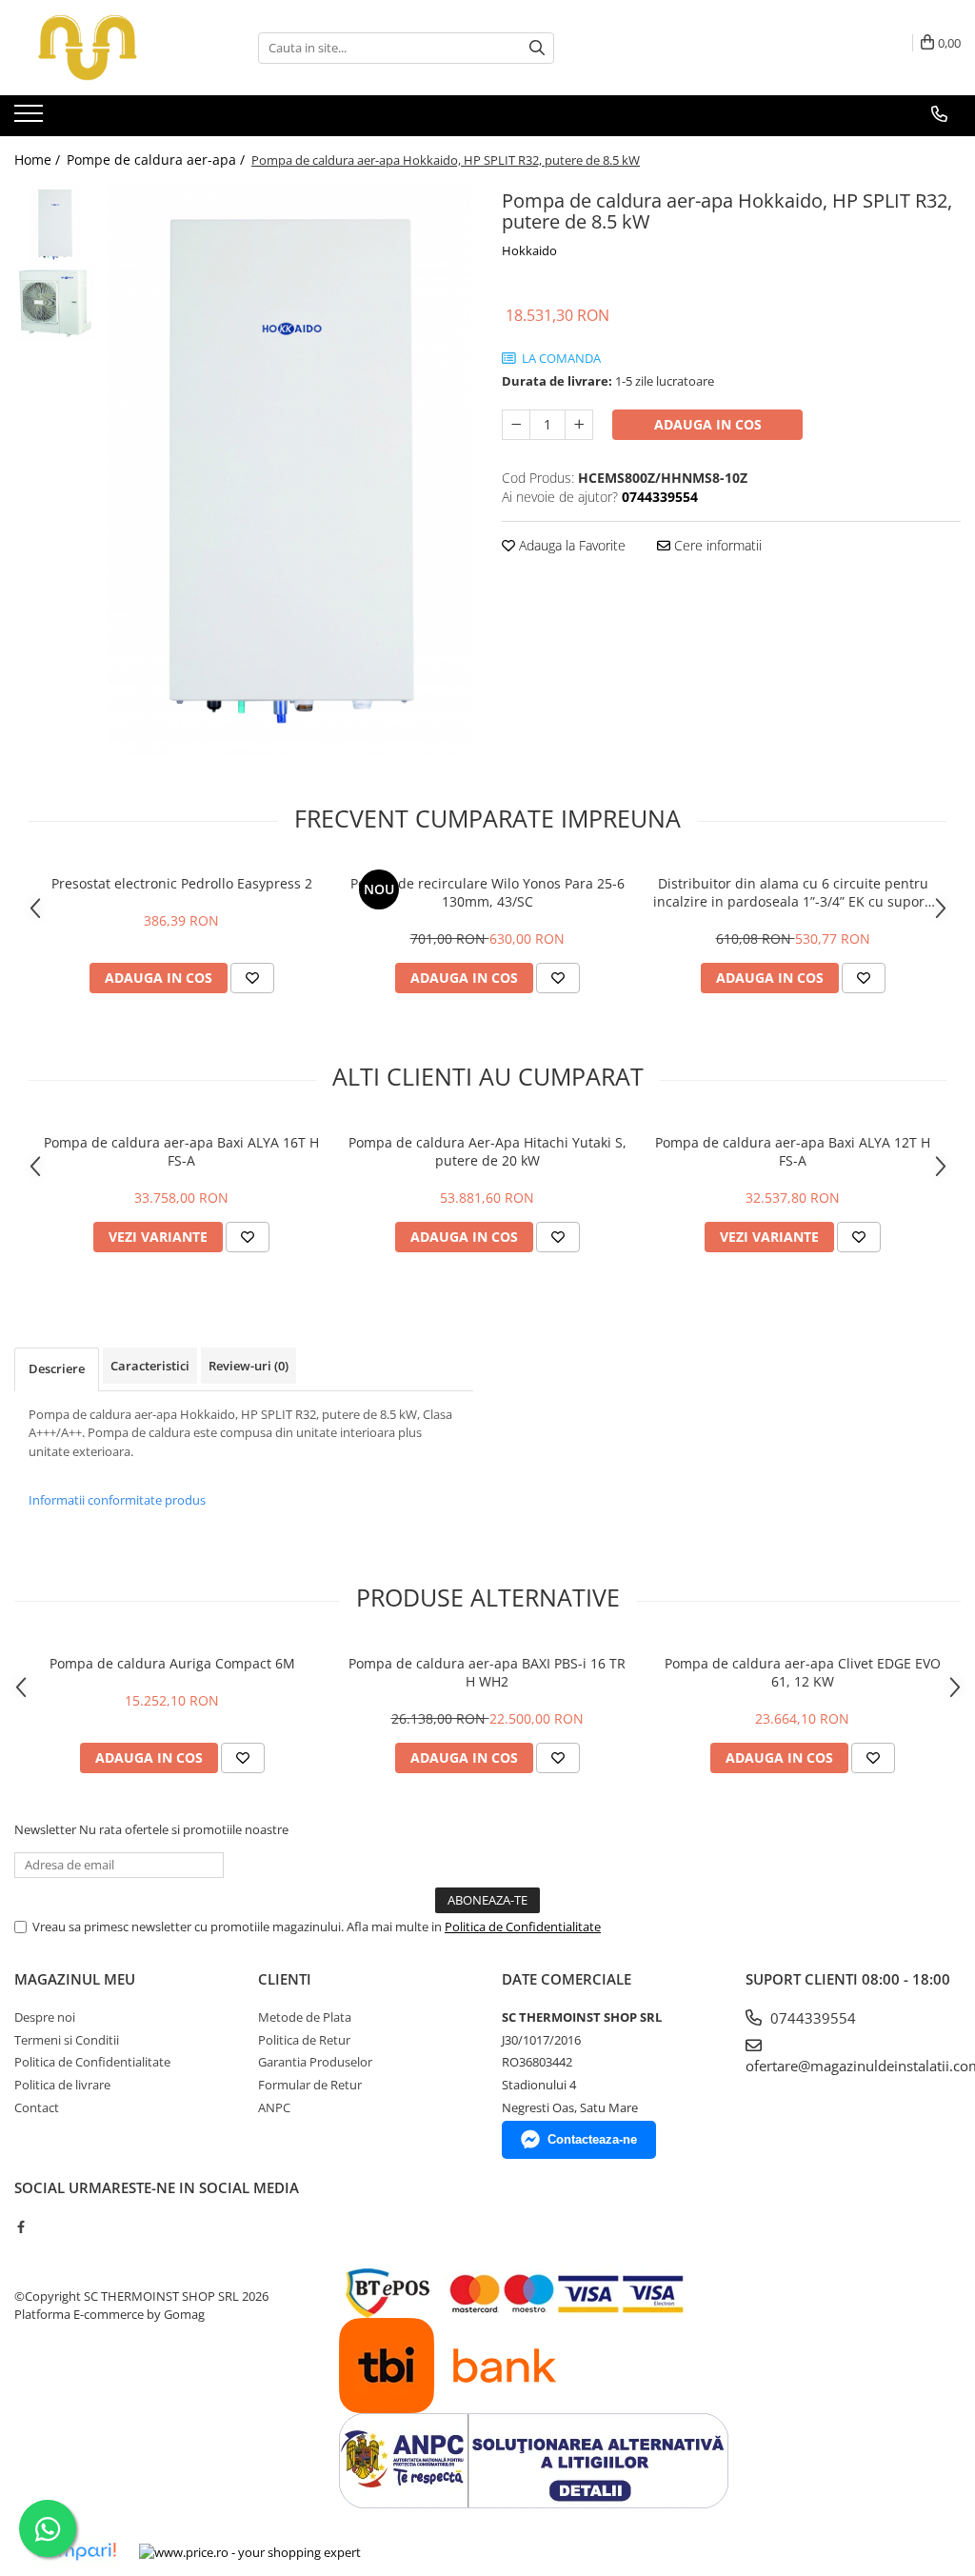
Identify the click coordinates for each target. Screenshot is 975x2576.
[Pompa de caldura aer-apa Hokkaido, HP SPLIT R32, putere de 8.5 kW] (289, 469)
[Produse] (31, 119)
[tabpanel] (289, 469)
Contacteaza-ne (592, 2139)
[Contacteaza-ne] (939, 114)
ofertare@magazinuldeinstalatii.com (853, 2066)
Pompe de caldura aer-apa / (158, 160)
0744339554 (811, 2018)
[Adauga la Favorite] (252, 978)
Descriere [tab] (57, 1368)
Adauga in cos (708, 424)
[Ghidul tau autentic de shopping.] (75, 2552)
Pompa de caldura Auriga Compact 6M (172, 1663)
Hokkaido (529, 250)
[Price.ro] (250, 2552)
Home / (39, 160)
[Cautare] (537, 48)
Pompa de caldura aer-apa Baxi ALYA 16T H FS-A (181, 1151)
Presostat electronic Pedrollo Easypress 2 (182, 883)
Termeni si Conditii (67, 2040)
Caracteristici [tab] (150, 1366)
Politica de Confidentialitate (523, 1927)
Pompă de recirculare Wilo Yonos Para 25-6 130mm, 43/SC (487, 892)
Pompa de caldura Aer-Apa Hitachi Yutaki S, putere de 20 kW (487, 1151)
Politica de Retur (304, 2040)
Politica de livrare (62, 2085)
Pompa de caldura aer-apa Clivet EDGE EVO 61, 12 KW (803, 1672)
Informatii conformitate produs (117, 1500)
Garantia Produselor (315, 2062)
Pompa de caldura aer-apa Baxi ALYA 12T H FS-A (793, 1151)
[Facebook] (20, 2227)
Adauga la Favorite (570, 545)
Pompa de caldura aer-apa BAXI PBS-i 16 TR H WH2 (487, 1672)
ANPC (274, 2107)
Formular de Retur (310, 2085)
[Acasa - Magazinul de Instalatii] (109, 48)
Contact (37, 2107)
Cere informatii (716, 545)
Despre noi (45, 2017)
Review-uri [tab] (249, 1366)
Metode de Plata (305, 2017)
